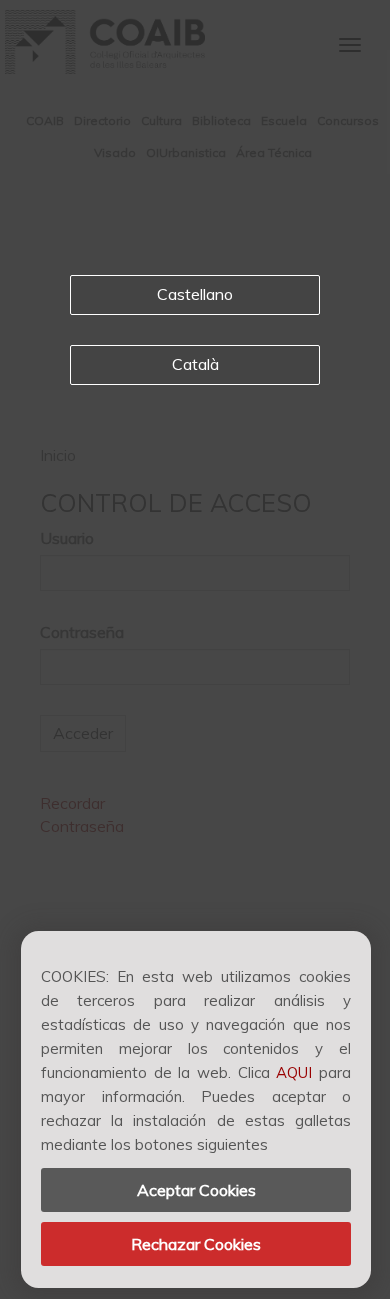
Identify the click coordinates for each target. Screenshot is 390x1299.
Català (195, 364)
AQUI (294, 1072)
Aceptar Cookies (196, 1190)
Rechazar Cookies (196, 1244)
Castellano (195, 294)
